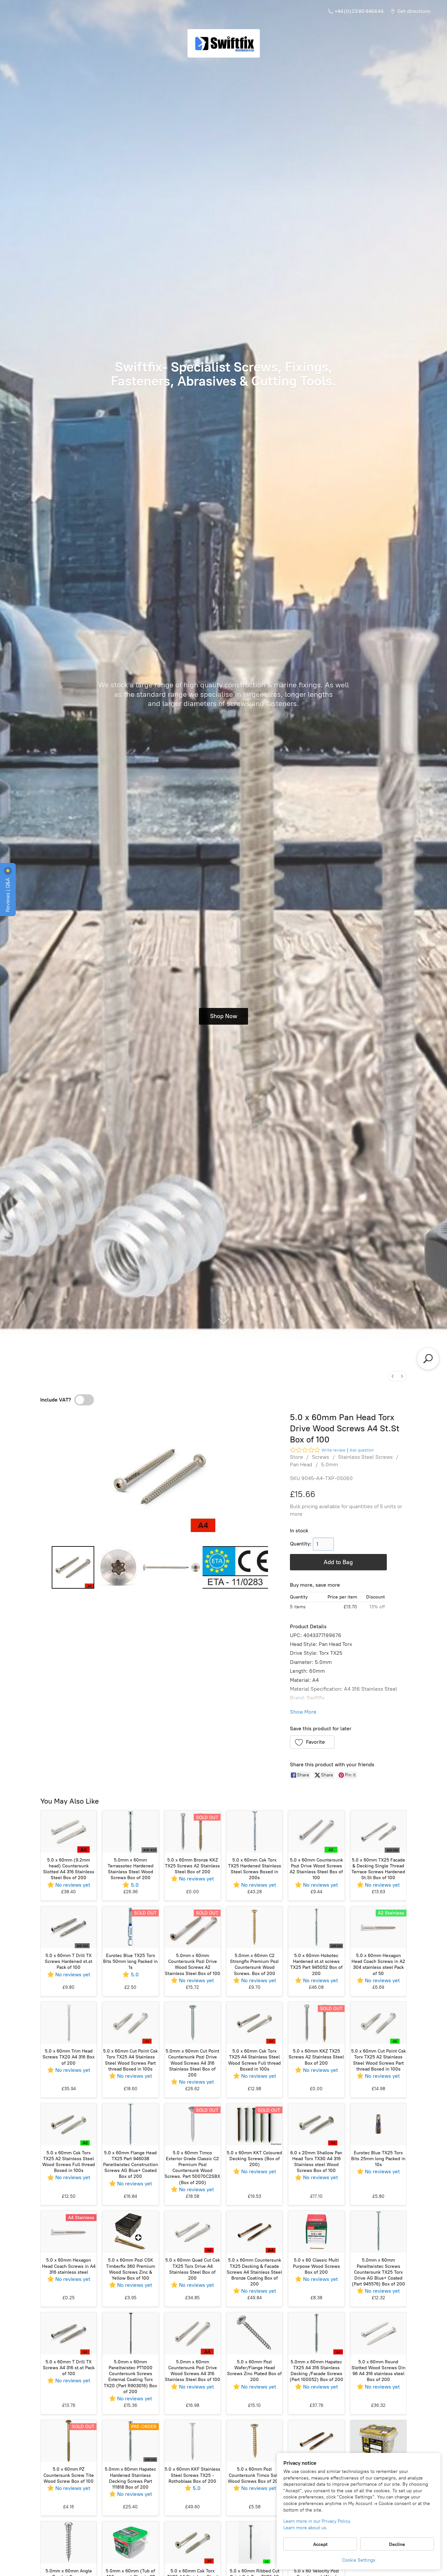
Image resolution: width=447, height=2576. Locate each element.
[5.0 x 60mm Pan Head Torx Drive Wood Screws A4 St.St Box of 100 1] (118, 1567)
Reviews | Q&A (8, 894)
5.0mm (330, 1464)
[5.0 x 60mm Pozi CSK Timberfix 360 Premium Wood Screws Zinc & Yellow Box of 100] (130, 2232)
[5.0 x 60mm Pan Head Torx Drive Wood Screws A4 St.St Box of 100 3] (235, 1567)
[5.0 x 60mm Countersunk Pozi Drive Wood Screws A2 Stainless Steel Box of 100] (316, 1832)
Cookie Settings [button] (359, 2560)
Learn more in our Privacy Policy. (317, 2521)
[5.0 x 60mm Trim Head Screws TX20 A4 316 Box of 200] (69, 2023)
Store (296, 1457)
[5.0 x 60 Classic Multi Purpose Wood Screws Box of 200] (316, 2232)
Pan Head (301, 1464)
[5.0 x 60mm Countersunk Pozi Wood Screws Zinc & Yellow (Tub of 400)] (378, 2441)
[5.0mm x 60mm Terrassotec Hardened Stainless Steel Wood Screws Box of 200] (130, 1832)
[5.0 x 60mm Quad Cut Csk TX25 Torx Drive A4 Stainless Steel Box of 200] (193, 2232)
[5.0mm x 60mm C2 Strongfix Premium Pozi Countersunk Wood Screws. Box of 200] (254, 1927)
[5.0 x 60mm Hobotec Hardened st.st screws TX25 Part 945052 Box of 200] (316, 1927)
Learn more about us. (305, 2528)
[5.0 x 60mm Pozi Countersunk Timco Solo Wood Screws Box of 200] (254, 2441)
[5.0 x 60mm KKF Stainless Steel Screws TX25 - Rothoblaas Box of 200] (193, 2441)
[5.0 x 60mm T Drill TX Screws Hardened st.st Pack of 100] (69, 1927)
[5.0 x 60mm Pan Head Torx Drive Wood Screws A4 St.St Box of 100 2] (171, 1567)
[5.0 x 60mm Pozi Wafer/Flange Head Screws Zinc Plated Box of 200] (254, 2333)
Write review (333, 1450)
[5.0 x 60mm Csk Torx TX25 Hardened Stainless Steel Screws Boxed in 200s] (254, 1832)
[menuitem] (393, 1376)
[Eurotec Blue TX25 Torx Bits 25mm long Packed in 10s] (378, 2124)
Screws (321, 1457)
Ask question (362, 1450)
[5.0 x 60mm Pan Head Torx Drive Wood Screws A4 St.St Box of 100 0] (73, 1567)
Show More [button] (303, 1712)
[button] (312, 1742)
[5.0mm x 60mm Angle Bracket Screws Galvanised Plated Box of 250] (69, 2542)
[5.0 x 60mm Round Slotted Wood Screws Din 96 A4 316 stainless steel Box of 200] (378, 2333)
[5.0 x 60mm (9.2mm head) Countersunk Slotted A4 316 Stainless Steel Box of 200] (69, 1832)
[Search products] (428, 1359)
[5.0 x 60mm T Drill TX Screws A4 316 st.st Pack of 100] (69, 2333)
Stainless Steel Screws (365, 1457)
